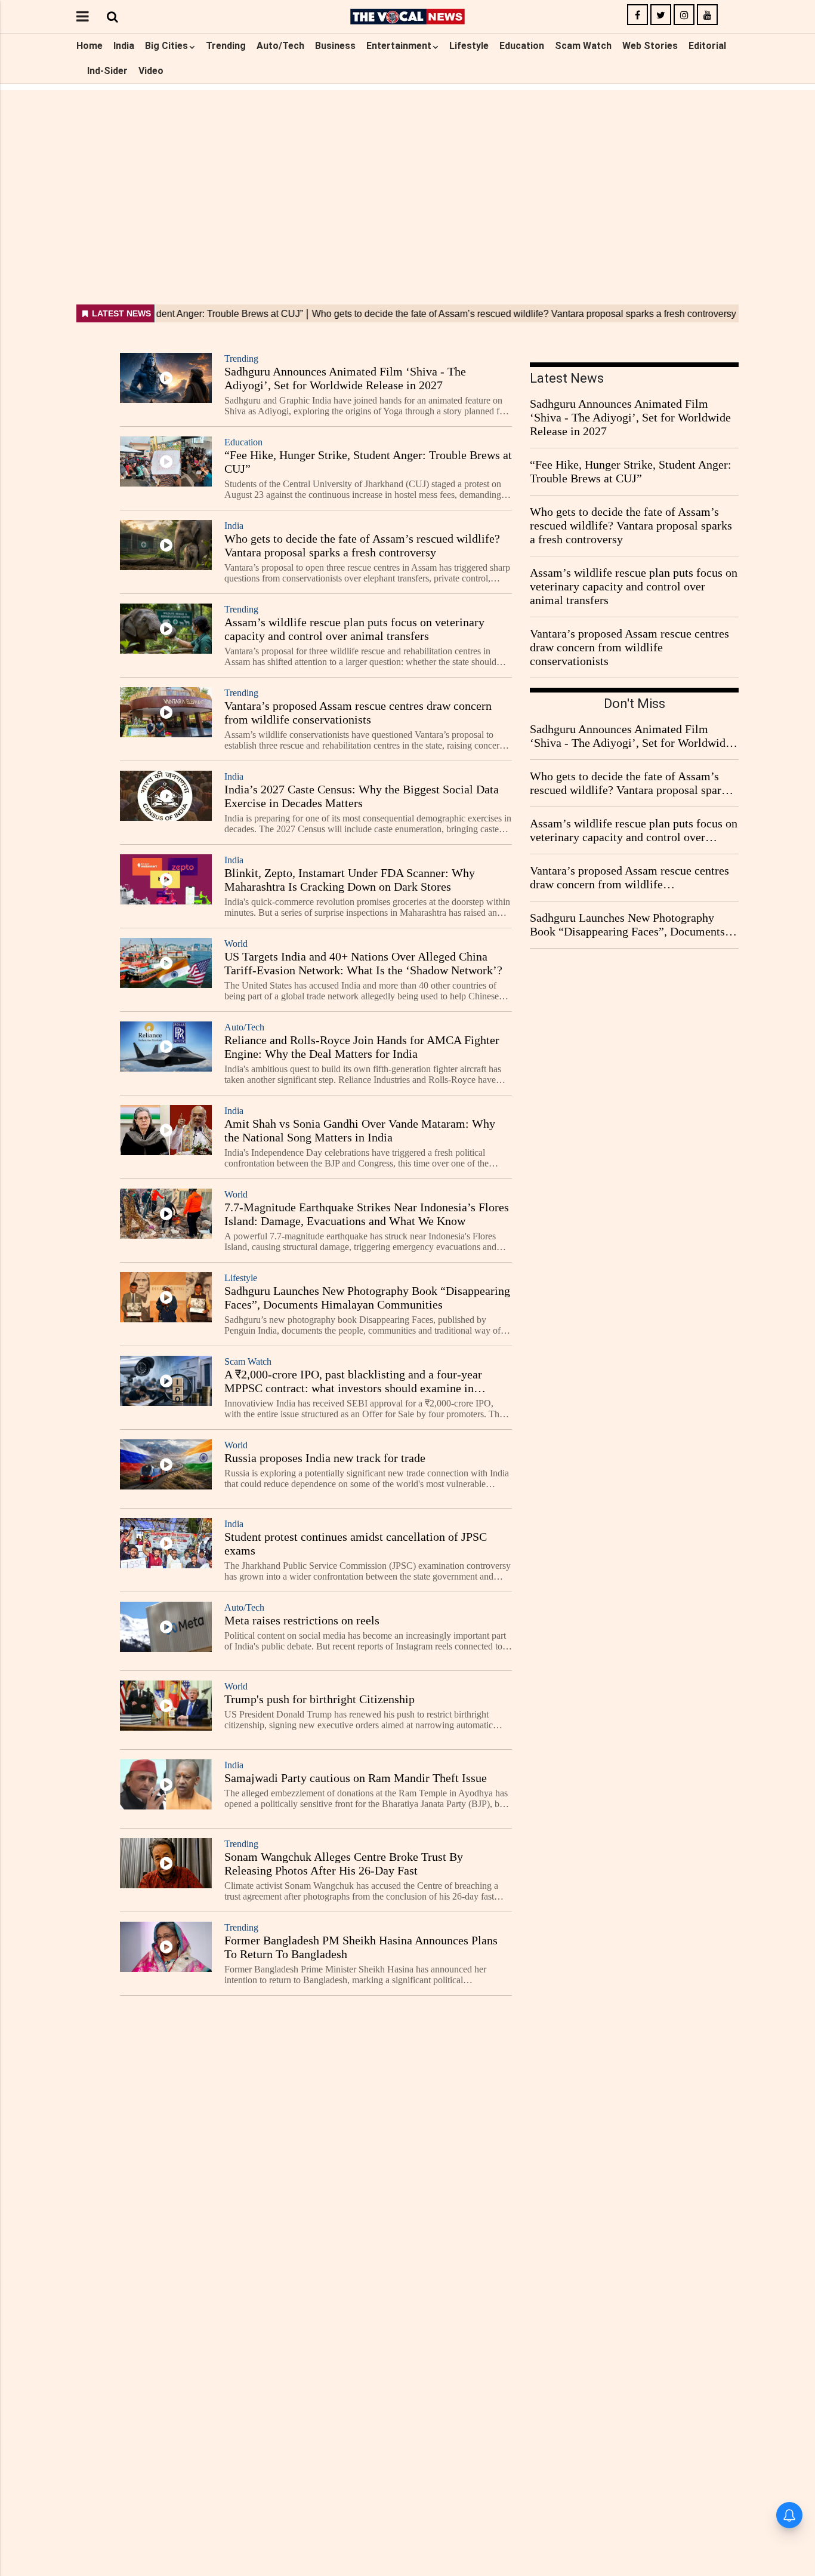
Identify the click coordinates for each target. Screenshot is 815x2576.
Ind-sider (107, 71)
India (124, 46)
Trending (226, 46)
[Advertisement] (407, 174)
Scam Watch (583, 46)
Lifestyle (469, 46)
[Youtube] (707, 15)
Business (335, 46)
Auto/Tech (280, 46)
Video (151, 71)
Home (89, 46)
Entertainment (399, 46)
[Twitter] (661, 15)
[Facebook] (638, 15)
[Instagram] (684, 15)
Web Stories (650, 46)
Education (522, 46)
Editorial (707, 46)
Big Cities (166, 46)
